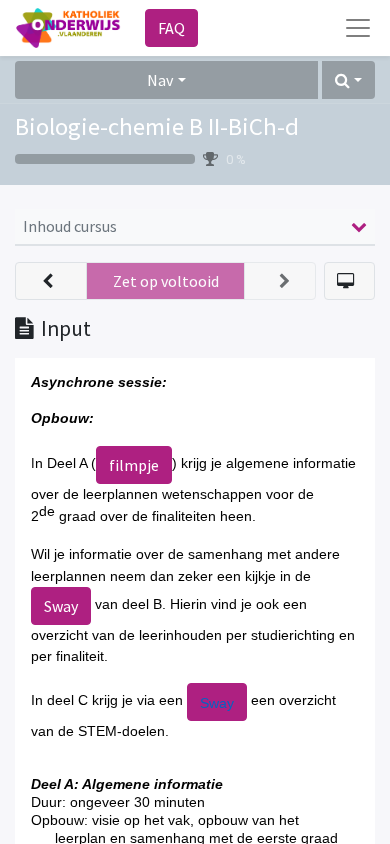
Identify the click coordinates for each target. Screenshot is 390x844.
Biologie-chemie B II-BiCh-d (157, 126)
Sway (61, 606)
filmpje (134, 465)
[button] (348, 80)
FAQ (171, 28)
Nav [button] (160, 80)
